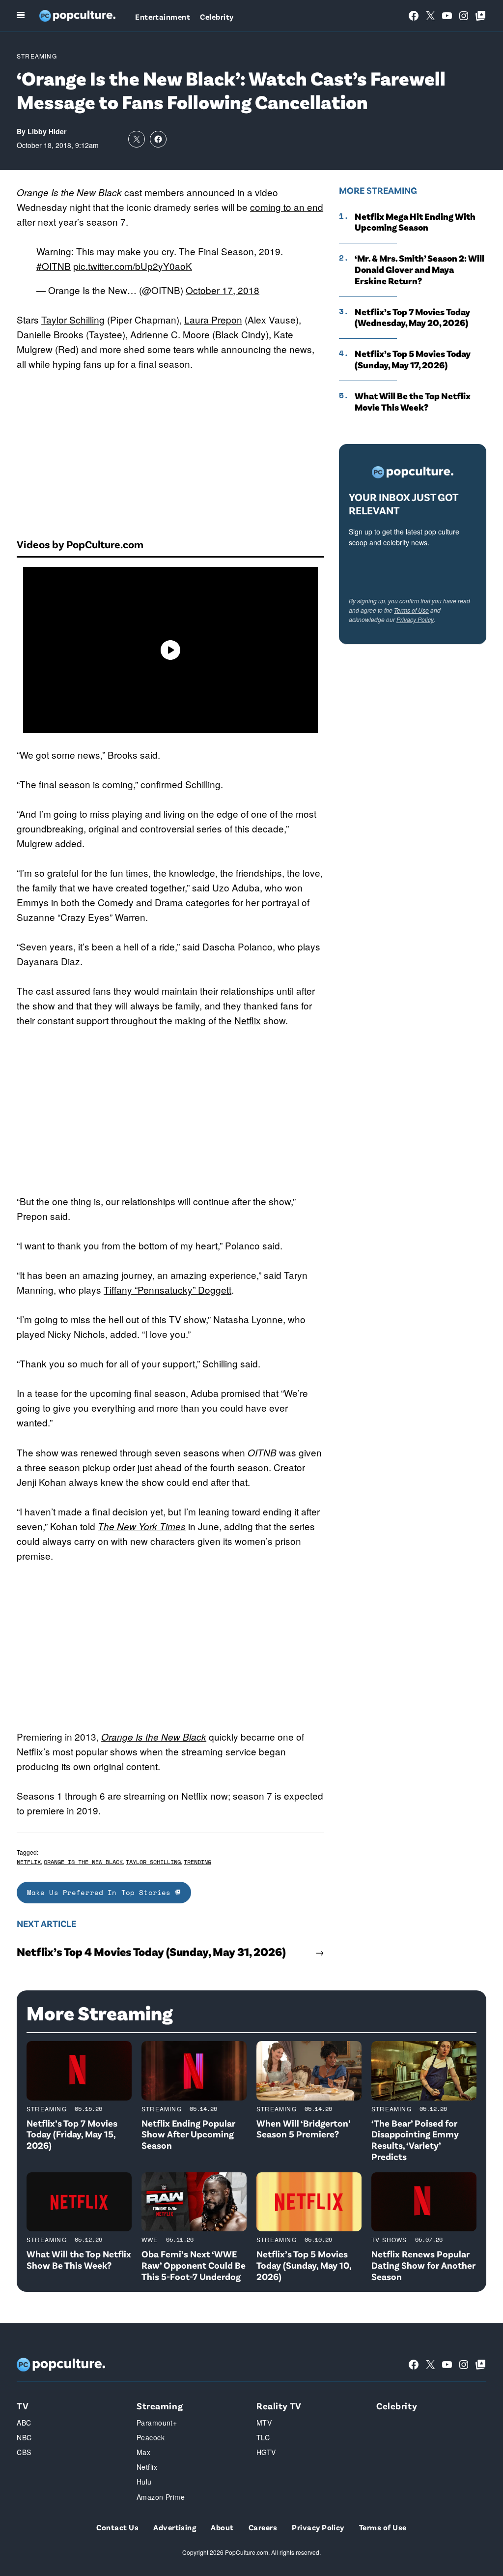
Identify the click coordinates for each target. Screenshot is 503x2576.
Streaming (37, 56)
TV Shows (389, 2239)
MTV (264, 2423)
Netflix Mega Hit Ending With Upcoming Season (415, 222)
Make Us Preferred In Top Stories (101, 1892)
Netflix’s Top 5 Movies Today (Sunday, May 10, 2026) (304, 2265)
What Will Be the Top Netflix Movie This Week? (413, 401)
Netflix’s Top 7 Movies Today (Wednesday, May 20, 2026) (412, 317)
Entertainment (163, 16)
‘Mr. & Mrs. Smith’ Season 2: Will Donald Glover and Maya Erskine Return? (419, 269)
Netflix (248, 1020)
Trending (197, 1862)
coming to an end (287, 207)
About (222, 2527)
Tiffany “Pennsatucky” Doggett (168, 1289)
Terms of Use (411, 610)
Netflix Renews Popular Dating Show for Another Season (423, 2265)
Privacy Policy (415, 619)
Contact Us (117, 2527)
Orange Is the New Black (154, 1737)
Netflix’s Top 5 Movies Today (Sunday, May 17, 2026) (413, 359)
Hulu (144, 2482)
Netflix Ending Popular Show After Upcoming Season (188, 2134)
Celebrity (217, 16)
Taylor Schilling (73, 319)
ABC (24, 2423)
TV (23, 2406)
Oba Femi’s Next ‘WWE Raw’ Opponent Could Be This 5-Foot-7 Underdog (194, 2265)
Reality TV (279, 2406)
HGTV (266, 2452)
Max (143, 2452)
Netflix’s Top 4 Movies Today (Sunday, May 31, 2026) (151, 1952)
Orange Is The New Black (83, 1862)
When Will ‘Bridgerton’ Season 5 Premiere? (303, 2129)
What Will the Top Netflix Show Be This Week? (79, 2259)
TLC (263, 2437)
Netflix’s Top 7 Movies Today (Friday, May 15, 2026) (72, 2134)
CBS (24, 2452)
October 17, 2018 (223, 290)
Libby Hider (47, 131)
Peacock (151, 2437)
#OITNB (54, 266)
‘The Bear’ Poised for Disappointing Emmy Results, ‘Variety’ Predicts (415, 2140)
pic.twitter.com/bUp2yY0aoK (133, 266)
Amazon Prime (161, 2497)
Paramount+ (157, 2423)
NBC (24, 2437)
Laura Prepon (213, 319)
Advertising (175, 2527)
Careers (263, 2527)
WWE (150, 2239)
